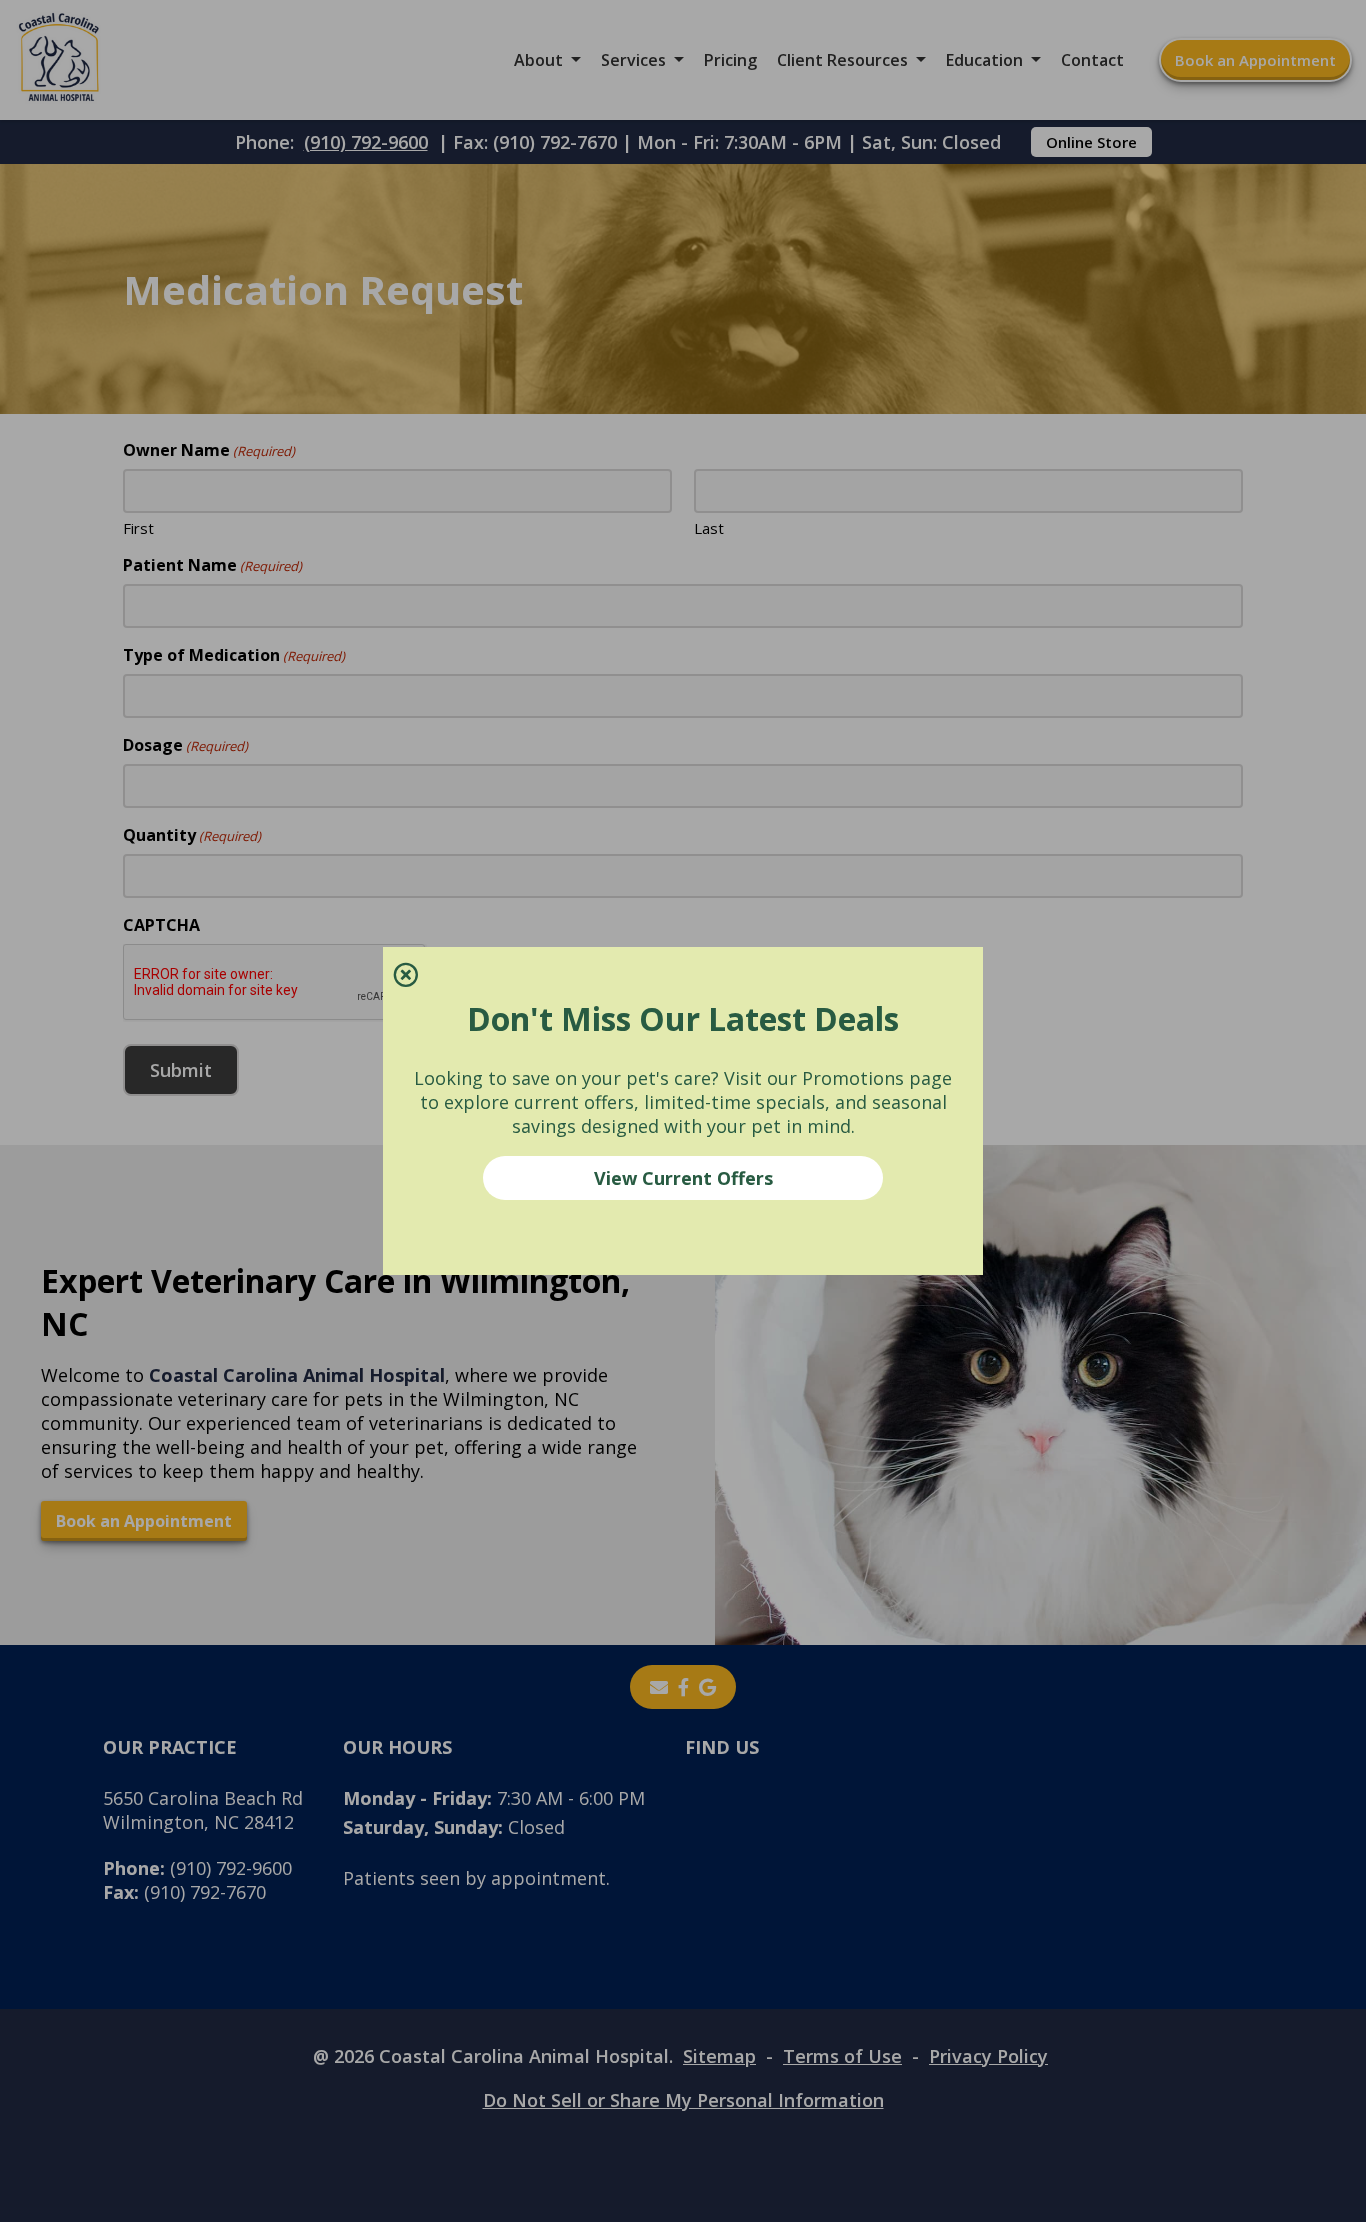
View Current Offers (683, 1178)
